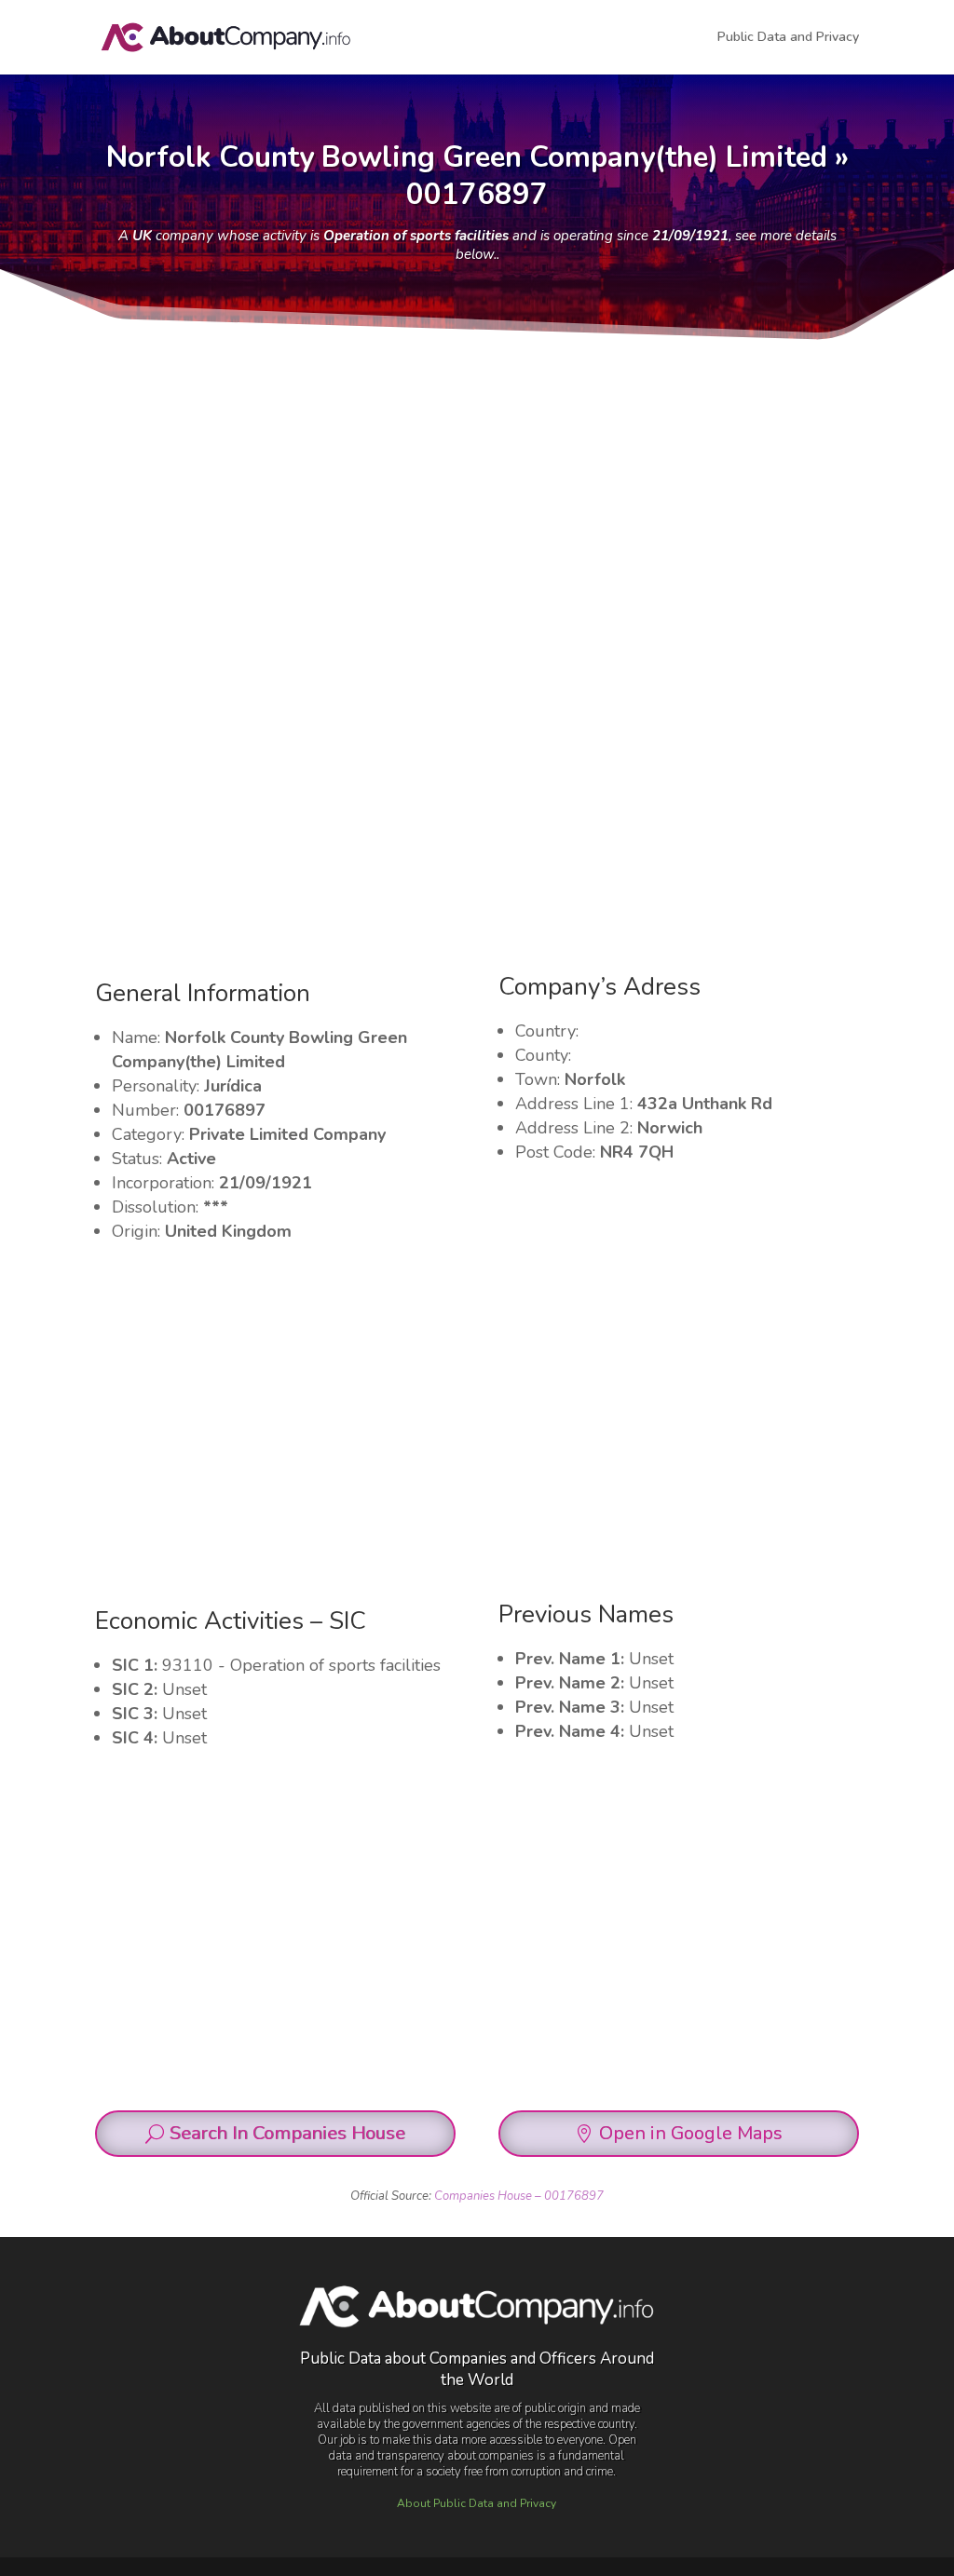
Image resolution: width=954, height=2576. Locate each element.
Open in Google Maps (691, 2133)
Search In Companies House (287, 2133)
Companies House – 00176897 (519, 2196)
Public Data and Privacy (788, 38)
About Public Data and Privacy (477, 2503)
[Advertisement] (477, 483)
